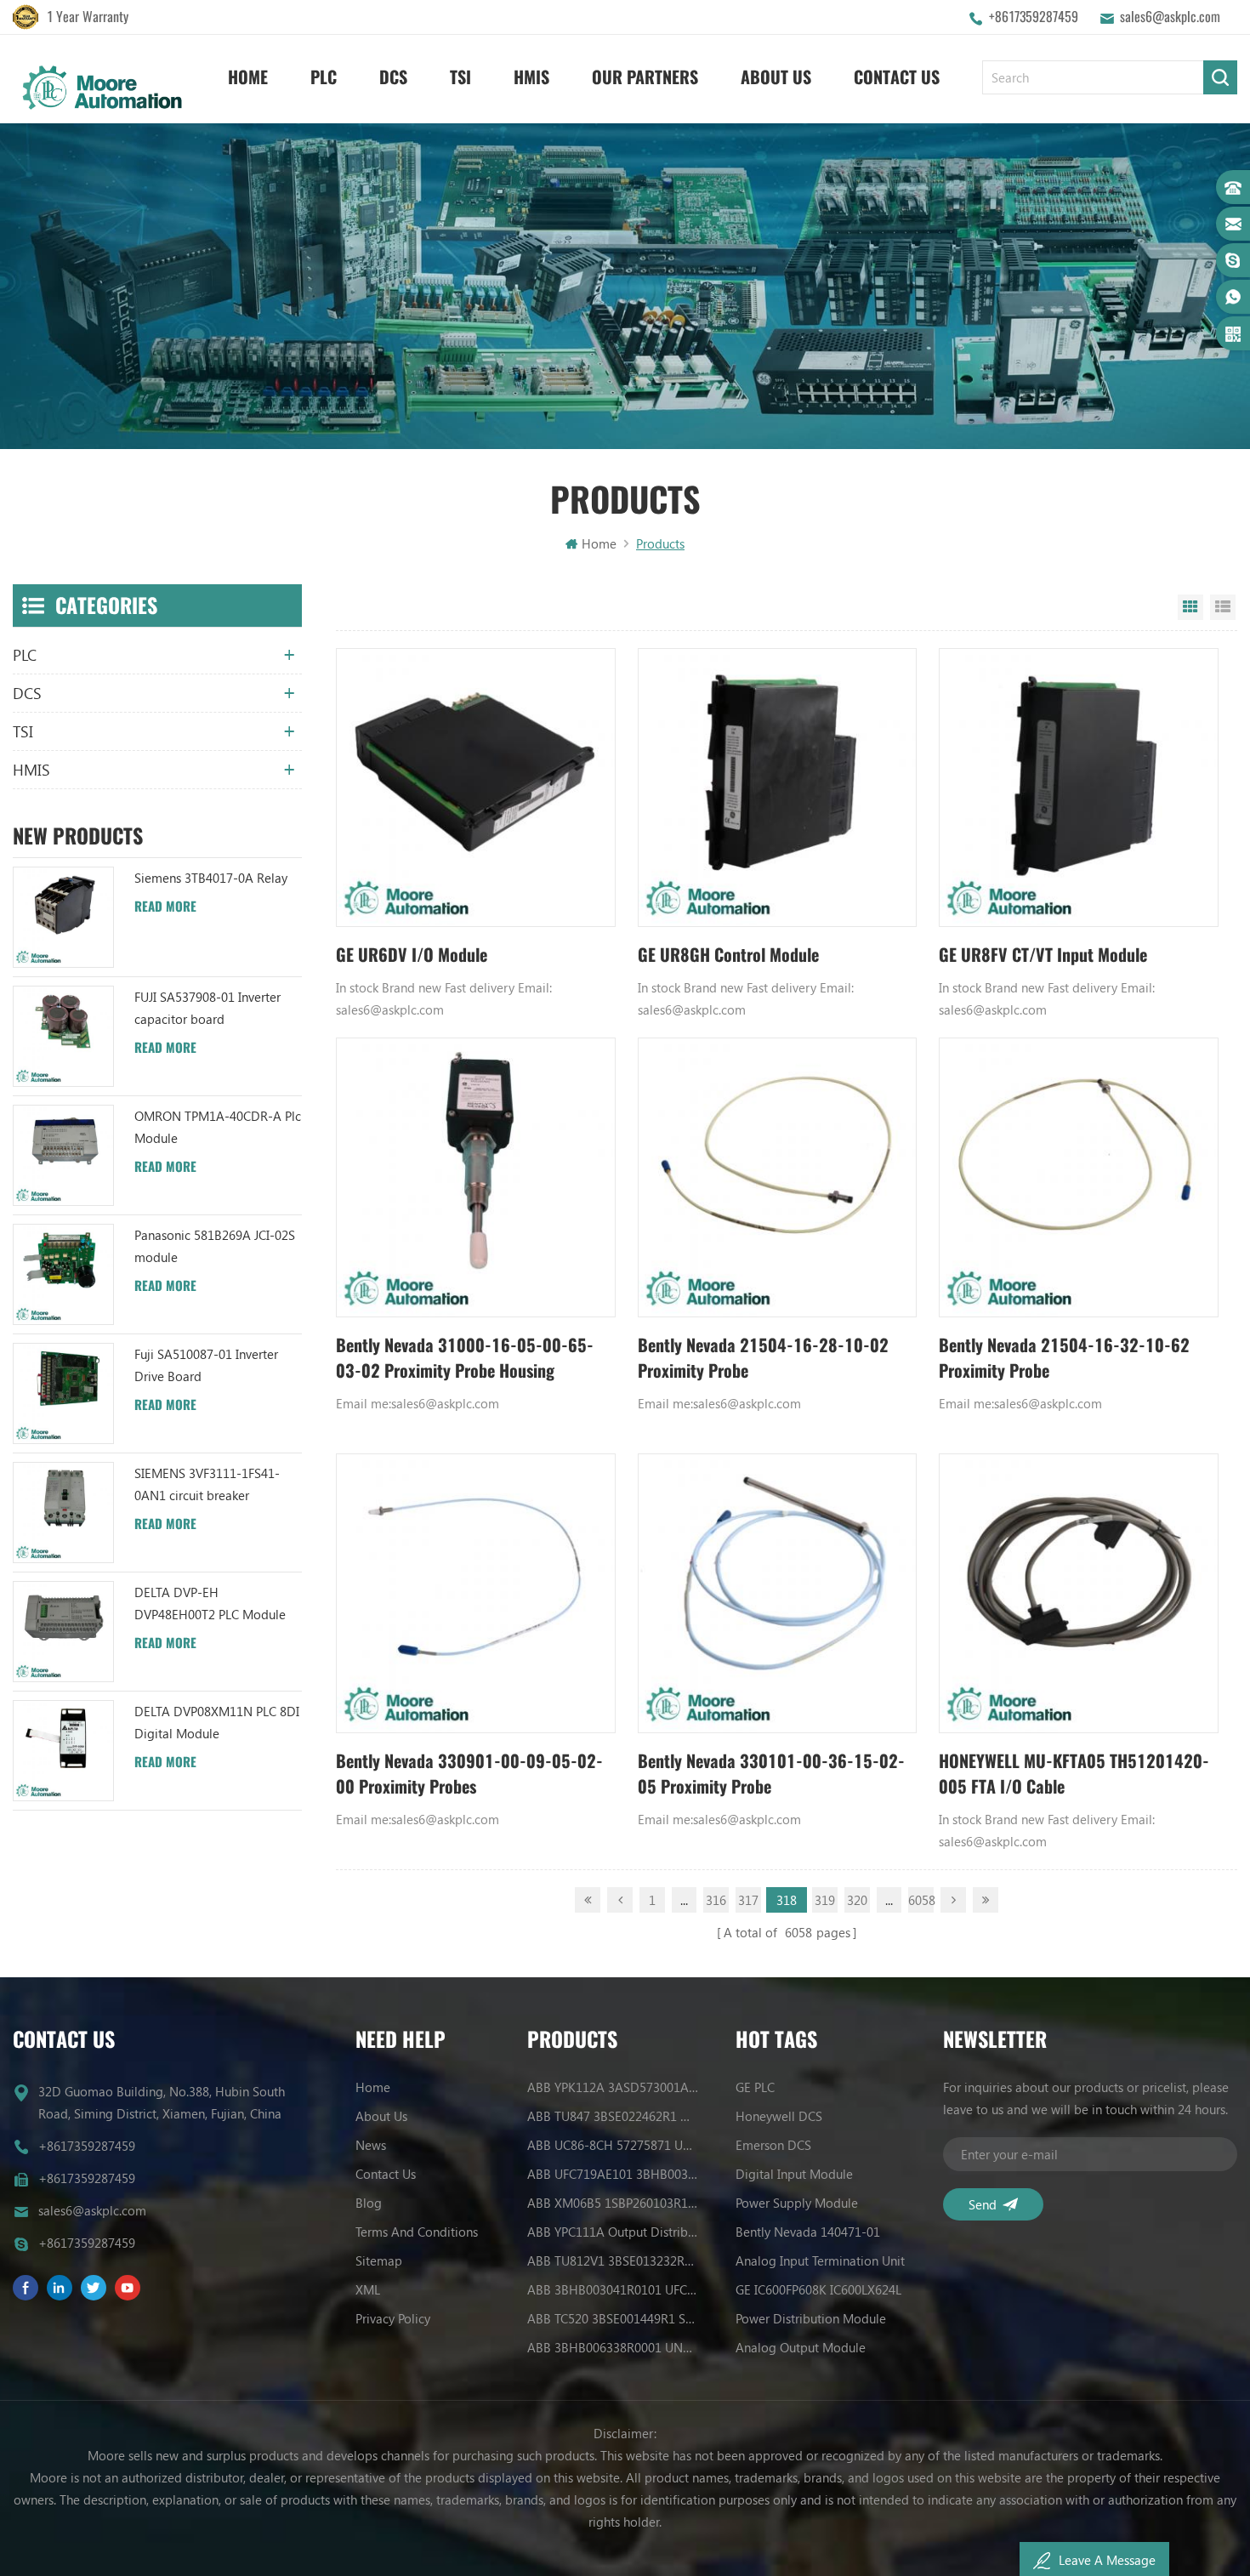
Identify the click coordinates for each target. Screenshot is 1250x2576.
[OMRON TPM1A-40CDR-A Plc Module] (63, 1155)
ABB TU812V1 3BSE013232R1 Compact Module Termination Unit (613, 2260)
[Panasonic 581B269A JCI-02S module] (63, 1274)
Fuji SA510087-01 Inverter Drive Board (206, 1365)
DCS (393, 77)
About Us (776, 77)
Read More (165, 907)
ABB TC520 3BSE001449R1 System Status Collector (613, 2318)
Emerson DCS (773, 2145)
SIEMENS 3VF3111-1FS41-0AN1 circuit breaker (207, 1484)
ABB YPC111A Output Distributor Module (613, 2232)
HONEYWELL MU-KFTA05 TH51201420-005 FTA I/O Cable (1074, 1774)
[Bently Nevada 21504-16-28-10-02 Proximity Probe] (778, 1177)
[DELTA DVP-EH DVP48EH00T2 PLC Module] (63, 1632)
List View (1223, 607)
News (371, 2145)
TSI (460, 77)
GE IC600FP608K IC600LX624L (818, 2289)
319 (825, 1900)
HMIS (531, 77)
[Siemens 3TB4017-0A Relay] (63, 917)
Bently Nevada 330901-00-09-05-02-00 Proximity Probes (469, 1774)
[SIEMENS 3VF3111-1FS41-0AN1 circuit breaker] (63, 1513)
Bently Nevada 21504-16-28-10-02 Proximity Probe (763, 1358)
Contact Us (897, 77)
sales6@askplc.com (1170, 17)
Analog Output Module (801, 2347)
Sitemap (379, 2260)
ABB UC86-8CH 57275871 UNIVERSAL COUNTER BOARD (613, 2145)
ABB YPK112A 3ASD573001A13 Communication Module (613, 2087)
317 (748, 1900)
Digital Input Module (794, 2174)
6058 (921, 1900)
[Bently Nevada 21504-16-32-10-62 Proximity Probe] (1079, 1177)
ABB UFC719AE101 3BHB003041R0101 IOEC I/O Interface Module (613, 2174)
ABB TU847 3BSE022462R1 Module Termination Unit (613, 2116)
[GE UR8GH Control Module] (778, 788)
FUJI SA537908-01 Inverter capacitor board (207, 1008)
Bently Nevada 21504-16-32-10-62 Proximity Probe (1064, 1358)
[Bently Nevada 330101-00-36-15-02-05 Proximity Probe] (778, 1593)
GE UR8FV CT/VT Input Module (1043, 955)
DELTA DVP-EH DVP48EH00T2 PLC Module (210, 1603)
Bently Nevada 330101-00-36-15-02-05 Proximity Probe (771, 1774)
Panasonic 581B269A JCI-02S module (215, 1246)
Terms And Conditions (417, 2232)
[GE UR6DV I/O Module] (476, 788)
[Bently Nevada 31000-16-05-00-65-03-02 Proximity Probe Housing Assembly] (476, 1177)
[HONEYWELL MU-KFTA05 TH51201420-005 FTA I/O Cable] (1079, 1593)
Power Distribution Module (811, 2318)
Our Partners (645, 77)
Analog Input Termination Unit (820, 2260)
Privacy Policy (393, 2318)
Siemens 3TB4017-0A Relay (211, 878)
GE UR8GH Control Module (728, 955)
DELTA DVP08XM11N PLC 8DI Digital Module (217, 1722)
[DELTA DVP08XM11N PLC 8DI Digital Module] (63, 1751)
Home (248, 77)
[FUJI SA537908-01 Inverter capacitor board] (63, 1036)
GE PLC (755, 2087)
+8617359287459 (1034, 17)
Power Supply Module (797, 2203)
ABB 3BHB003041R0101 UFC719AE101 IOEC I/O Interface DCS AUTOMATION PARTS (613, 2289)
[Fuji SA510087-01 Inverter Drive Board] (63, 1393)
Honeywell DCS (779, 2116)
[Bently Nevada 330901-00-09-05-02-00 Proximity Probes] (476, 1593)
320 (857, 1900)
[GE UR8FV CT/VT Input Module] (1079, 788)
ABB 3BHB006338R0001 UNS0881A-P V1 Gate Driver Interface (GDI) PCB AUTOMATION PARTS (613, 2347)
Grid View (1190, 607)
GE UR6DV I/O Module (412, 955)
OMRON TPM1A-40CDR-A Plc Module (218, 1127)
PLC (324, 77)
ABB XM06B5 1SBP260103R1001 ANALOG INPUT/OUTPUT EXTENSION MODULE (613, 2203)
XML (368, 2289)
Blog (369, 2203)
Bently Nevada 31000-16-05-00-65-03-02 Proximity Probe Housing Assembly (465, 1359)
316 (716, 1900)
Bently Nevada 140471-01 (808, 2232)
